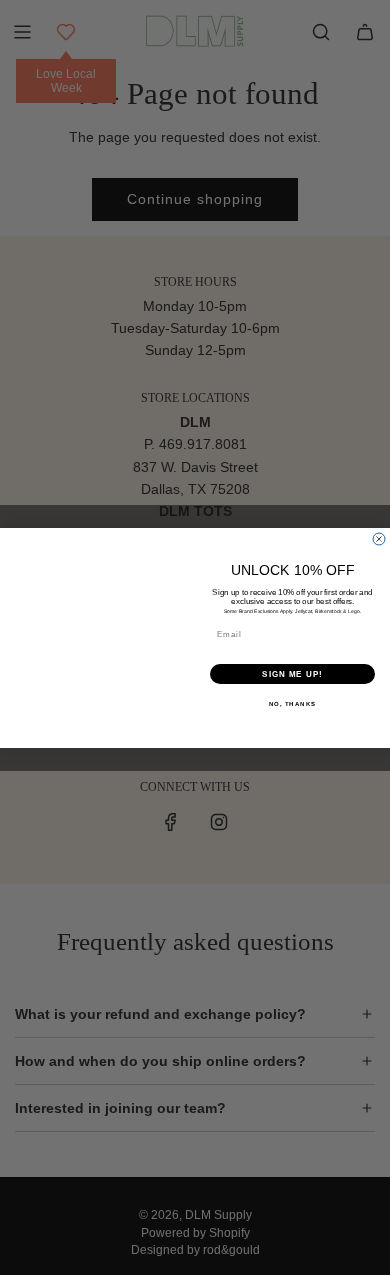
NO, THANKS (293, 703)
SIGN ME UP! (292, 673)
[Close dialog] (379, 539)
